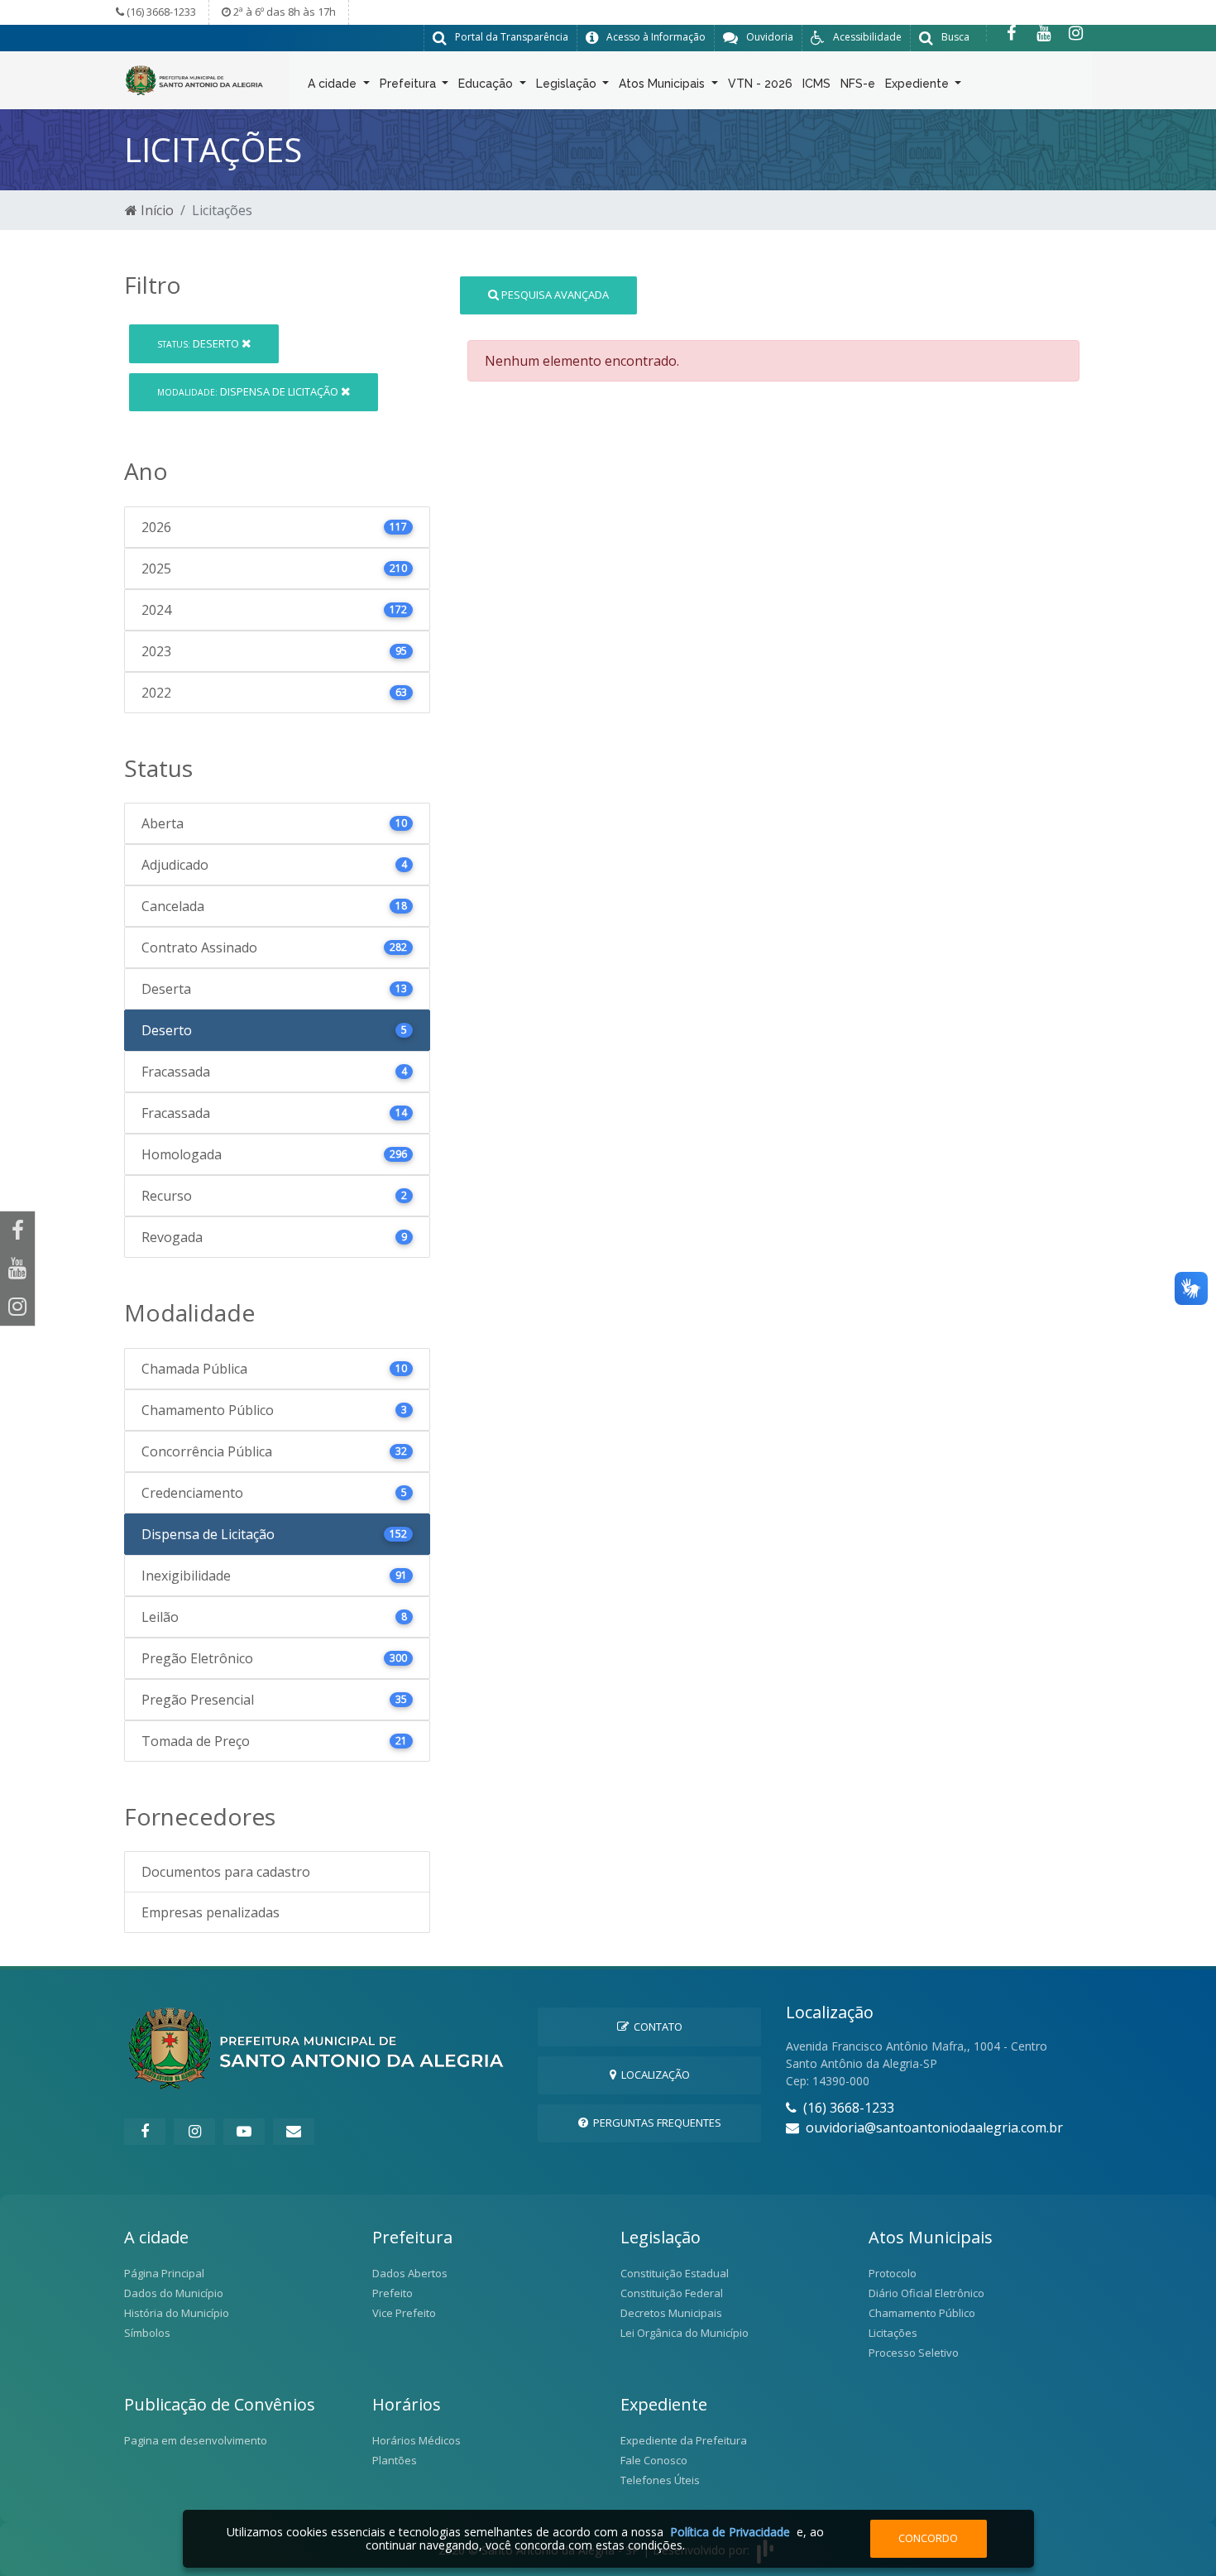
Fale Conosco (654, 2460)
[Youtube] (1044, 33)
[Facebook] (1011, 33)
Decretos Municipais (671, 2313)
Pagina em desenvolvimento (196, 2440)
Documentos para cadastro (226, 1872)
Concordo (928, 2538)
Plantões (395, 2460)
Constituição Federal (672, 2293)
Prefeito (393, 2293)
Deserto (199, 343)
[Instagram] (1076, 33)
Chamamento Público (922, 2313)
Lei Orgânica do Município (685, 2333)
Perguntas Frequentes (655, 2123)
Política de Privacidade (730, 2532)
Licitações (893, 2333)
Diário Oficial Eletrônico (926, 2293)
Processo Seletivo (914, 2353)
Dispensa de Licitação (249, 391)
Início (156, 210)
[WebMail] (294, 2132)
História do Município (177, 2313)
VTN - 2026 (760, 84)
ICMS (816, 84)
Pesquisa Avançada (554, 295)
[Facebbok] (145, 2132)
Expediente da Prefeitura (684, 2440)
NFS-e (858, 84)
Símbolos (147, 2333)
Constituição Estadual (675, 2273)
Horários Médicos (417, 2440)
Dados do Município (174, 2293)
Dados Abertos (410, 2273)
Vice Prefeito (404, 2313)
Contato (656, 2027)
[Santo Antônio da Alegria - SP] (194, 79)
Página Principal (164, 2273)
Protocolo (893, 2273)
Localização (653, 2075)
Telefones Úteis (660, 2480)
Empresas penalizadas (211, 1912)
